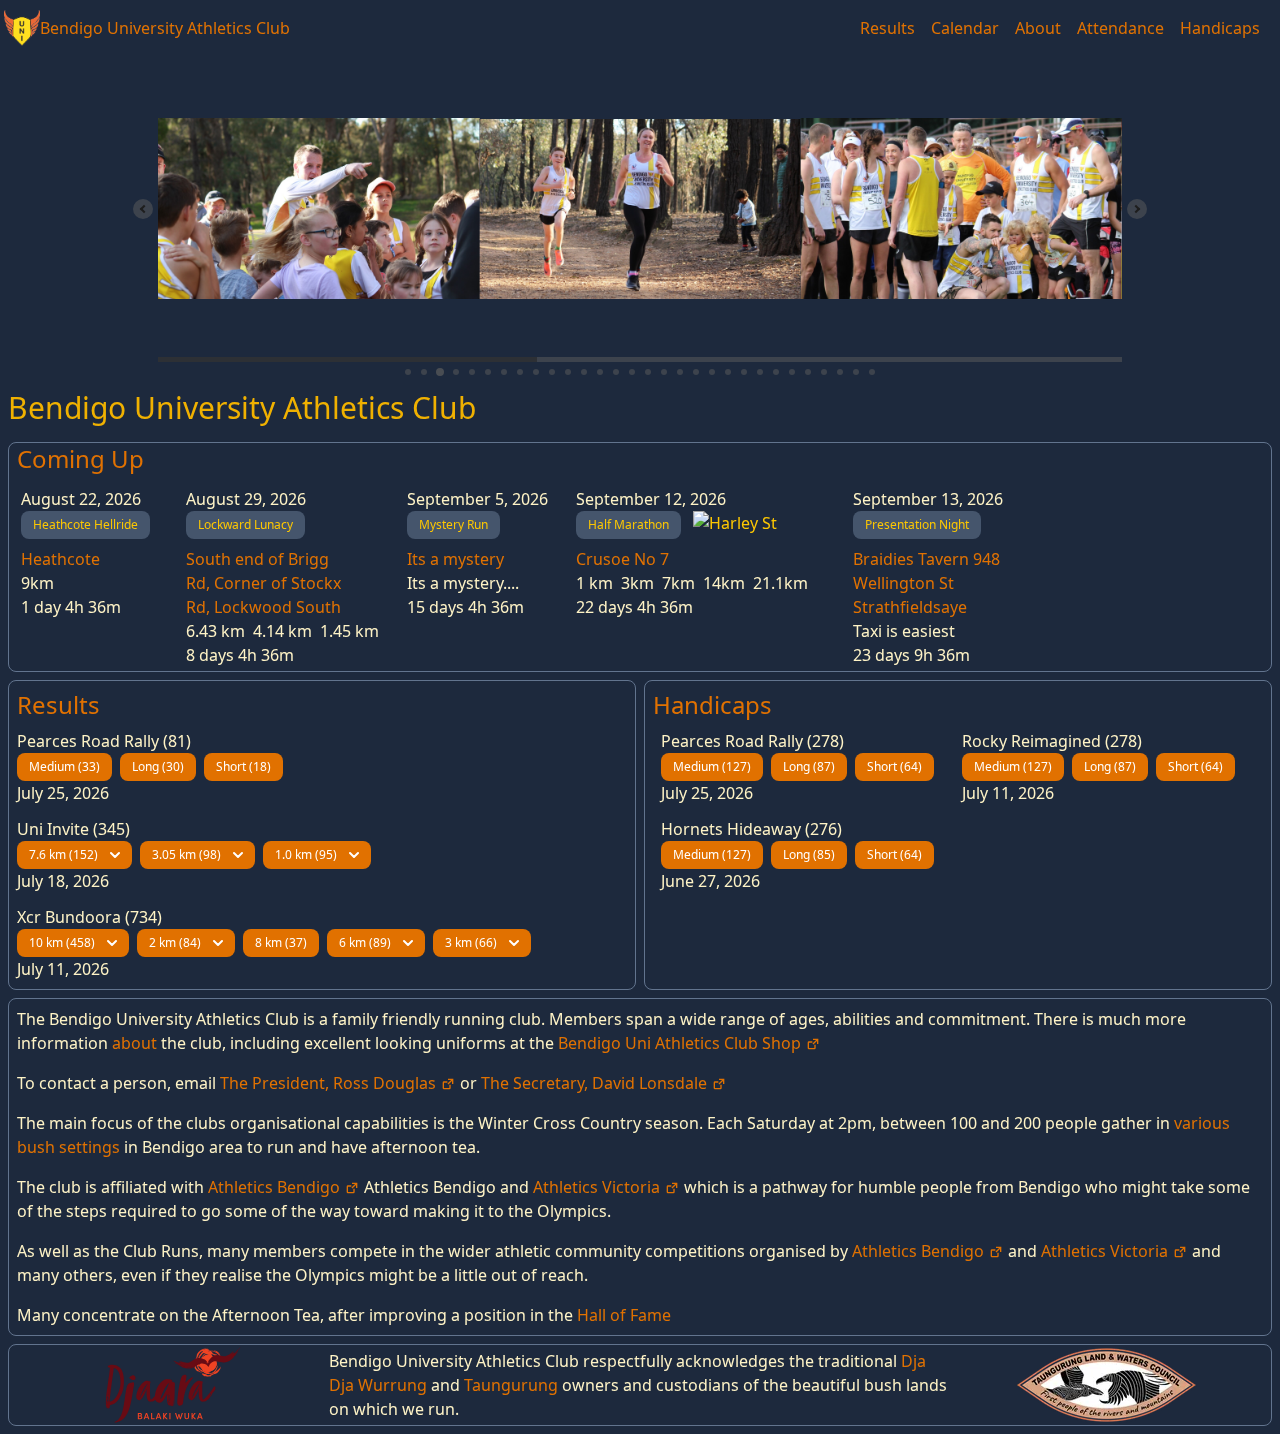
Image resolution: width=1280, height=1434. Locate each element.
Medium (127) (712, 766)
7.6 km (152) (63, 854)
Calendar (965, 28)
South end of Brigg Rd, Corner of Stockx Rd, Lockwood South (263, 583)
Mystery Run (453, 524)
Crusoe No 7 (622, 559)
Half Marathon (628, 524)
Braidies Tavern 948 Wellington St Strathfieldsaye (926, 583)
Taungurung (511, 1385)
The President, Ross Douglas (330, 1083)
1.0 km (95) (306, 854)
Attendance (1120, 28)
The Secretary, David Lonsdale (596, 1083)
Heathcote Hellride (85, 524)
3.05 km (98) (186, 854)
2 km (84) (175, 942)
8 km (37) (281, 942)
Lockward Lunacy (245, 524)
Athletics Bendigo (276, 1187)
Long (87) (809, 766)
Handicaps (1220, 28)
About (1038, 28)
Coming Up (80, 458)
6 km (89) (365, 942)
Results (887, 28)
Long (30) (158, 766)
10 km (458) (62, 942)
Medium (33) (64, 766)
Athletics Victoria (598, 1187)
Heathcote (60, 559)
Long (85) (809, 854)
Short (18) (243, 766)
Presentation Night (917, 524)
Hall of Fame (624, 1315)
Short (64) (894, 766)
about (134, 1043)
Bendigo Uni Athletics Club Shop (681, 1043)
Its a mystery (455, 559)
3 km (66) (471, 942)
